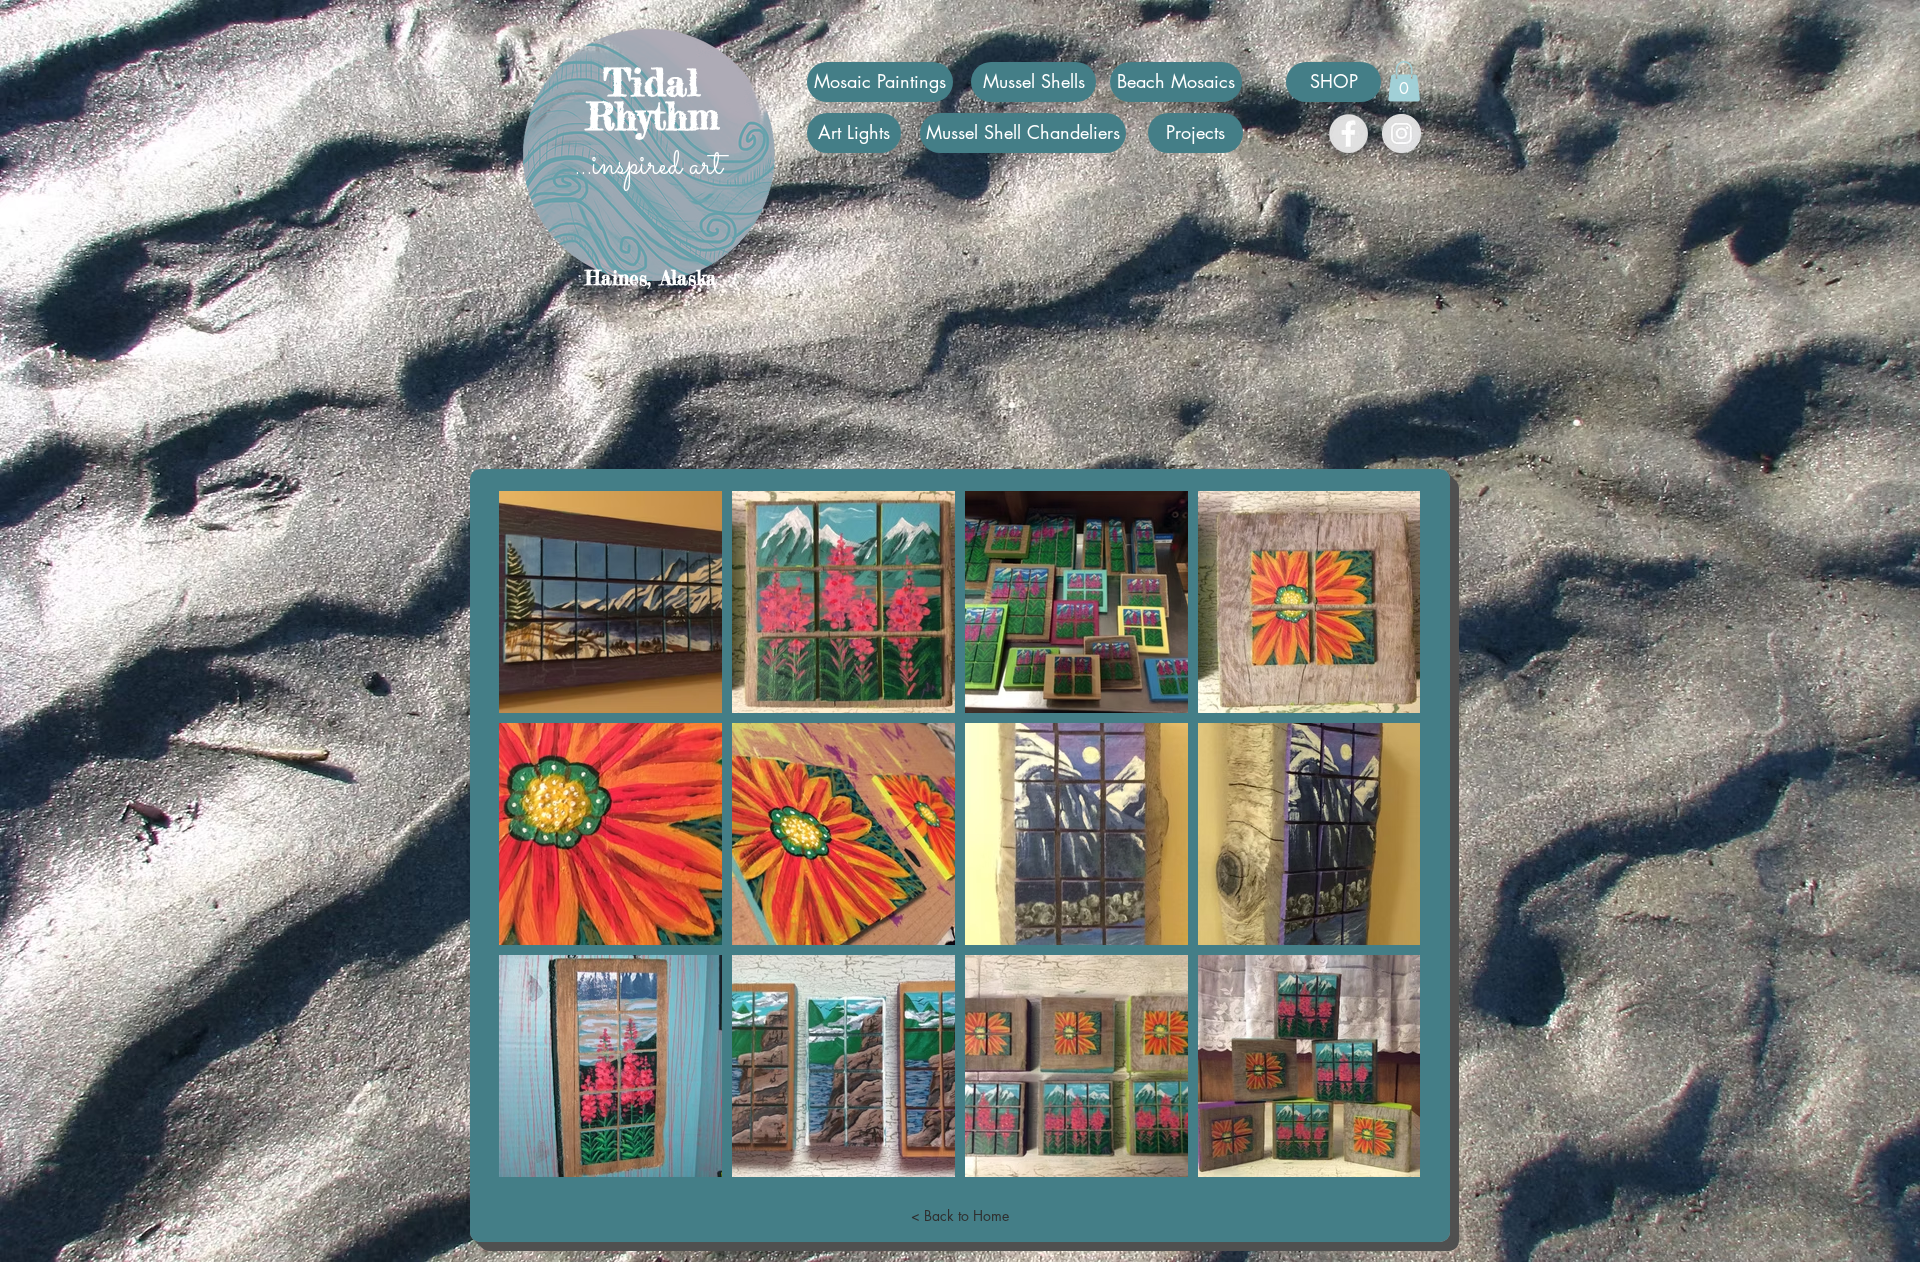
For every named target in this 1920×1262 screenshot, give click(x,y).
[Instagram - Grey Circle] (1401, 133)
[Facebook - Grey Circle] (1348, 133)
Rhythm (652, 116)
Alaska (688, 278)
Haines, (618, 278)
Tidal (651, 82)
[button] (1404, 81)
